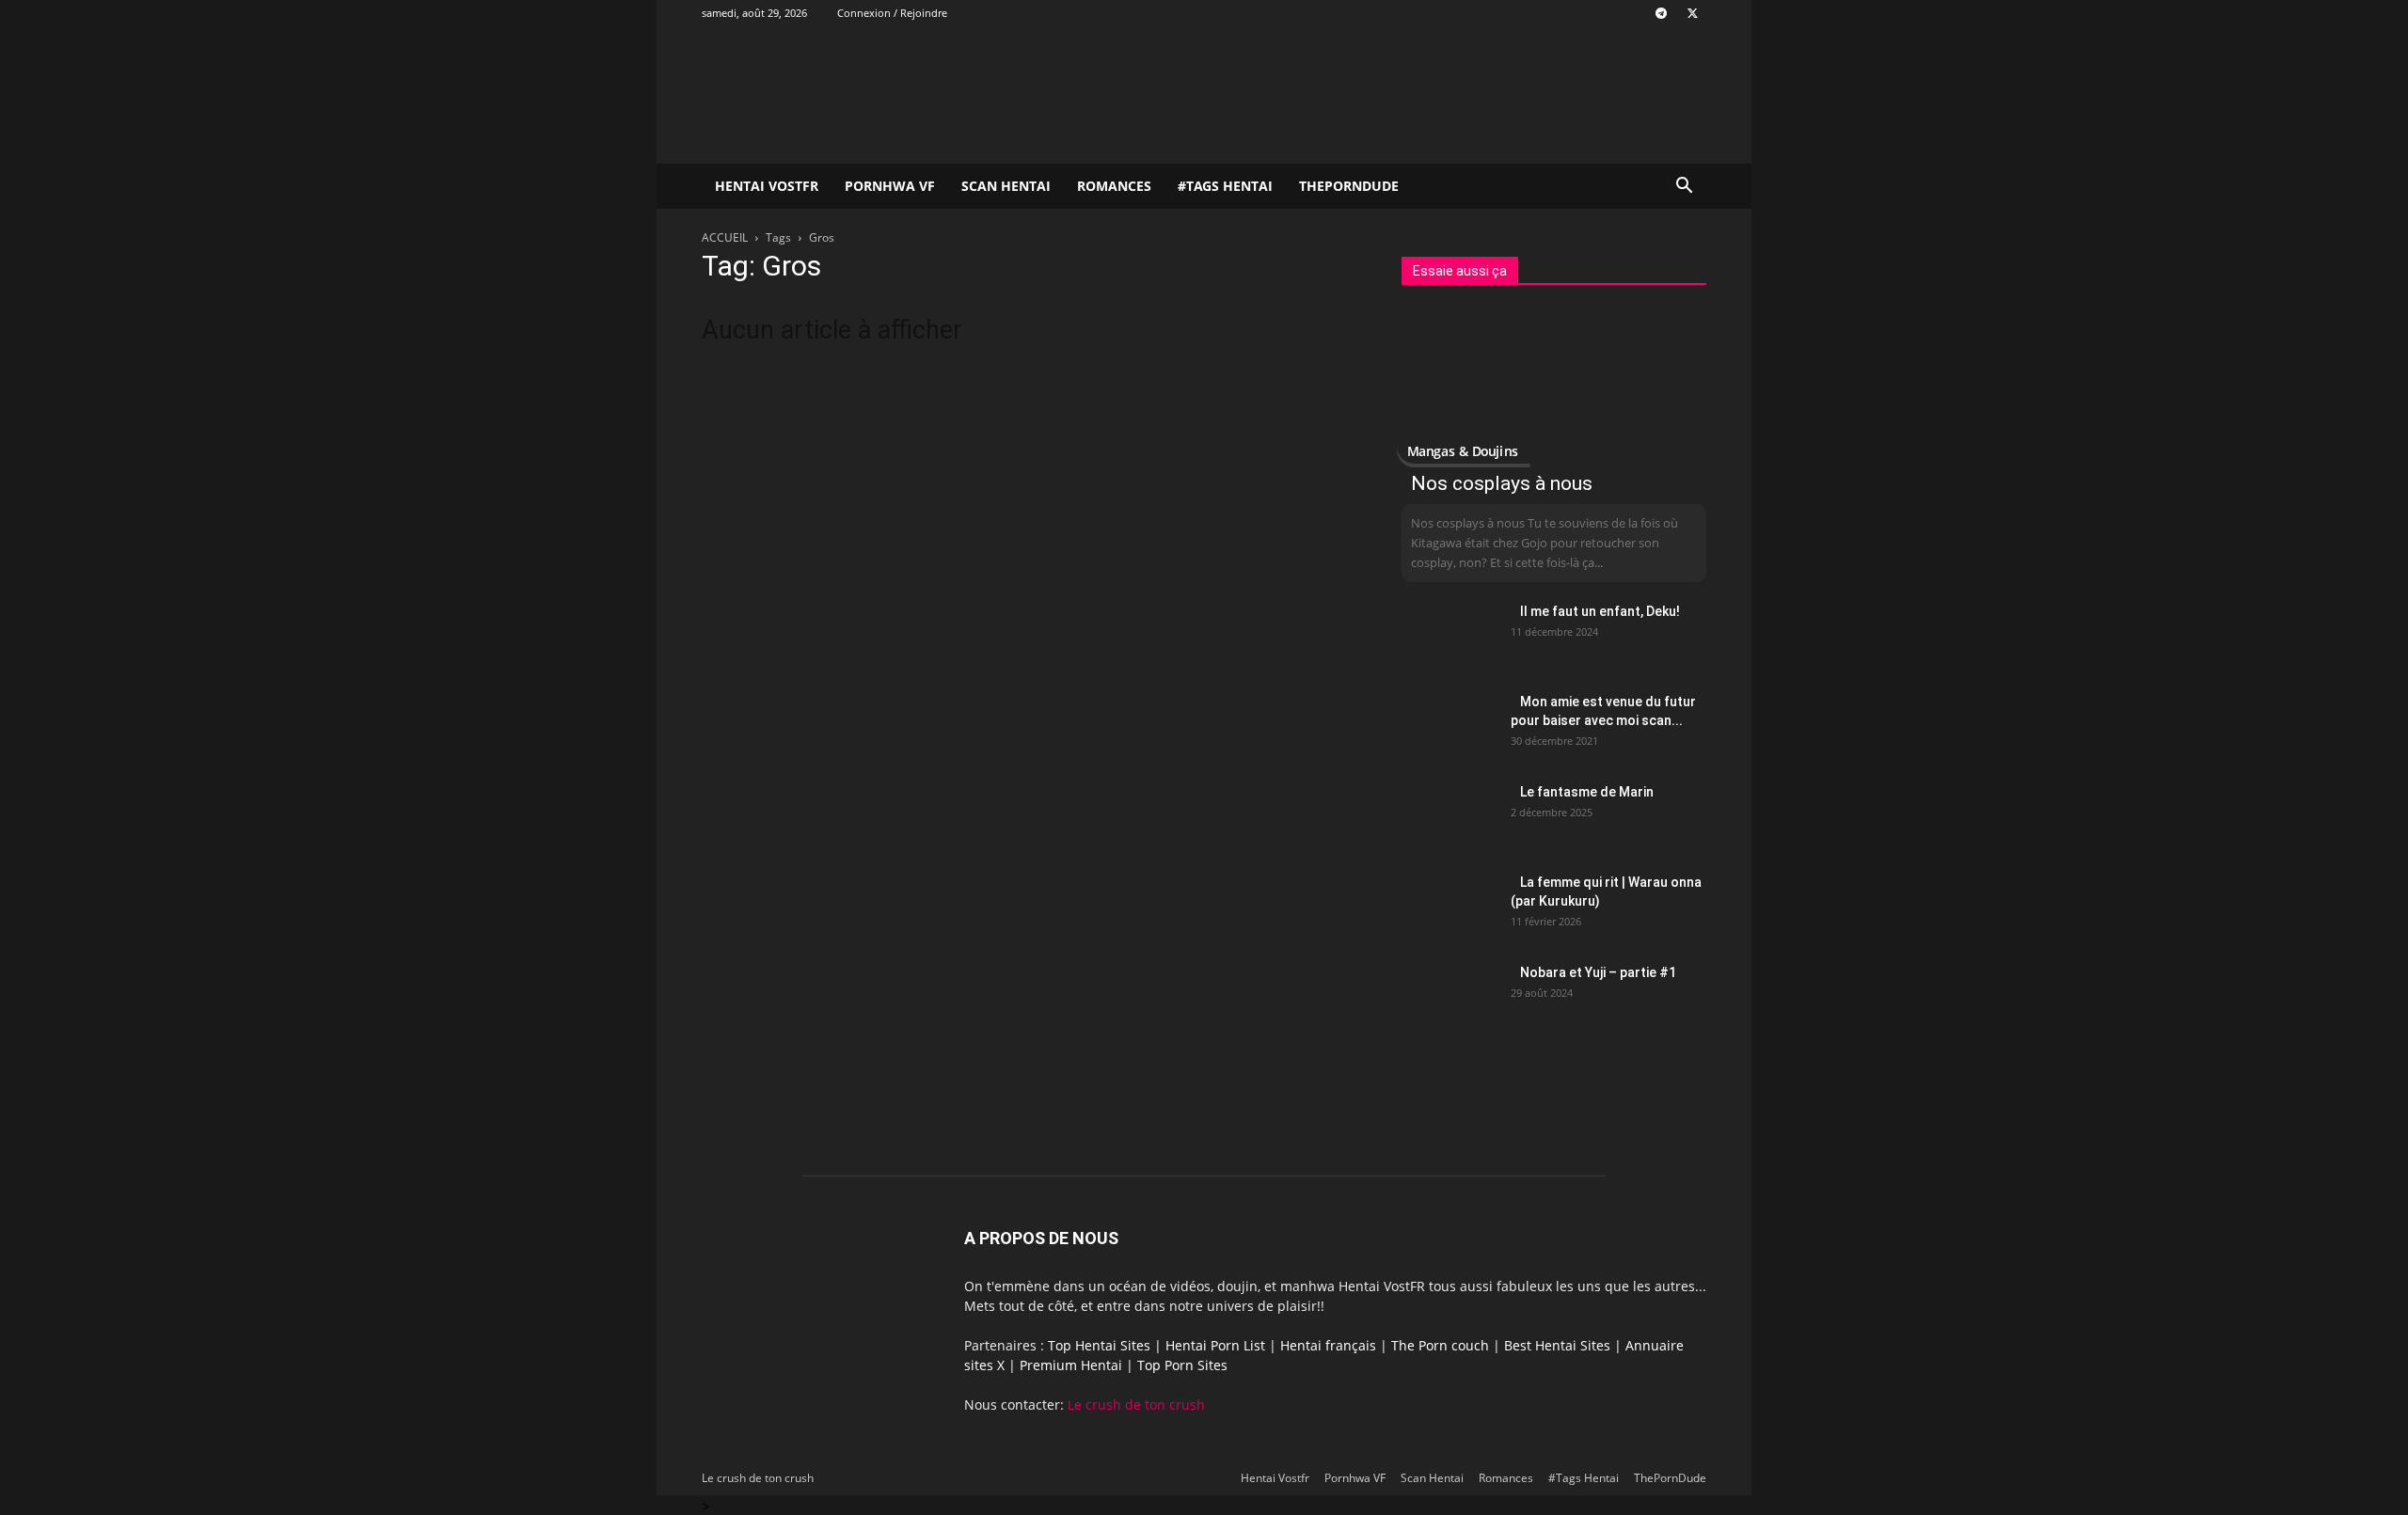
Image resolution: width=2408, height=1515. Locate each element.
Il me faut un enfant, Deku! (1600, 611)
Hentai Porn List (1215, 1345)
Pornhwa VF (890, 186)
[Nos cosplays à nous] (1554, 385)
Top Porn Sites (1182, 1365)
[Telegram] (1661, 13)
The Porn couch (1440, 1345)
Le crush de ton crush (1136, 1405)
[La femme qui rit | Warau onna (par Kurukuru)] (1449, 906)
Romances (1114, 186)
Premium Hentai (1071, 1365)
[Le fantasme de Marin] (1449, 815)
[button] (1684, 188)
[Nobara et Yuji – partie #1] (1449, 996)
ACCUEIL (725, 237)
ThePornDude (1349, 186)
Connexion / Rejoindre (892, 13)
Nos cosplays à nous (1502, 483)
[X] (1692, 13)
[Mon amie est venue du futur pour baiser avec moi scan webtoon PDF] (1449, 725)
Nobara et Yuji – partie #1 (1598, 972)
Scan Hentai (1006, 186)
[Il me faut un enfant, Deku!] (1449, 635)
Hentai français (1328, 1345)
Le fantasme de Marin (1587, 792)
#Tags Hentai (1225, 186)
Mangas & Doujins (1462, 451)
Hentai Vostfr (767, 186)
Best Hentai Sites (1557, 1345)
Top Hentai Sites (1099, 1345)
